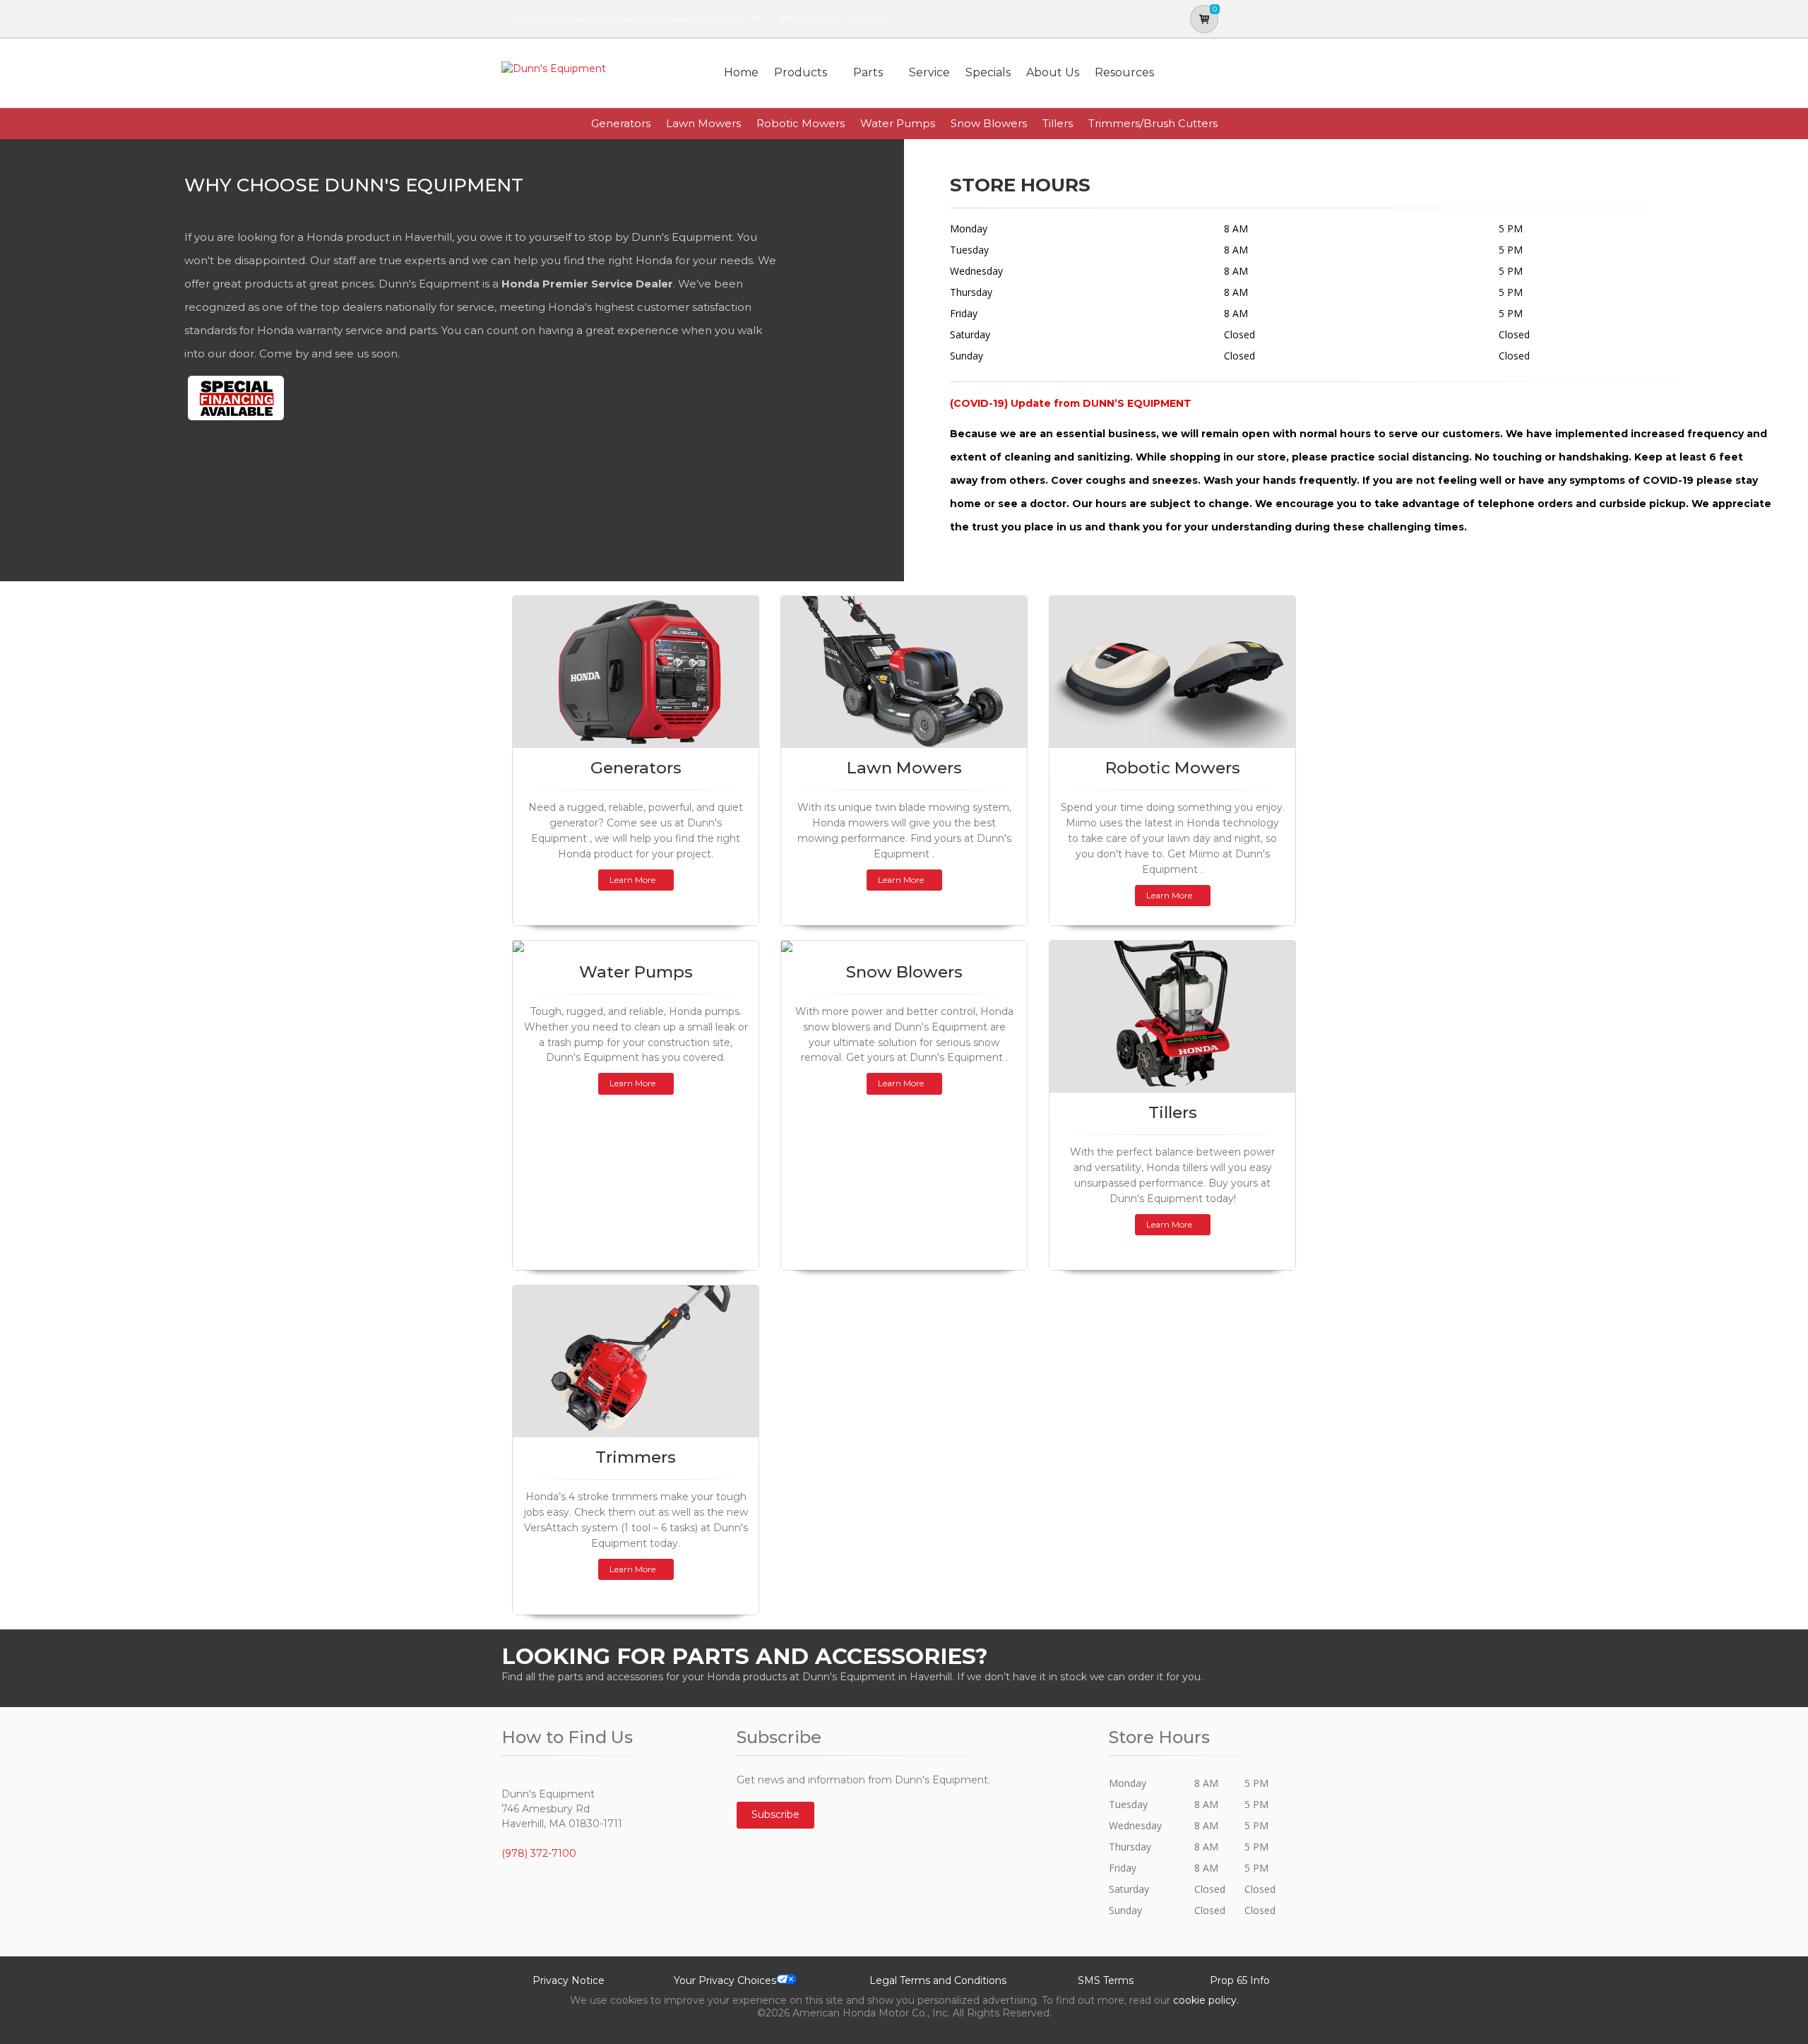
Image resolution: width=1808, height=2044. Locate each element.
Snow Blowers (989, 123)
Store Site (867, 19)
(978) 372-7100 (809, 19)
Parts (868, 72)
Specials (988, 72)
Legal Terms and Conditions (938, 1980)
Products (801, 72)
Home (741, 72)
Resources (1124, 72)
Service (929, 72)
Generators (621, 123)
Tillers (1058, 123)
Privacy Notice (569, 1980)
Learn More (632, 880)
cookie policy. (1206, 2000)
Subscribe (775, 1814)
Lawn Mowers (703, 123)
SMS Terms (1106, 1980)
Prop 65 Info (1240, 1980)
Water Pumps (898, 123)
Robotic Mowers (801, 123)
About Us (1053, 72)
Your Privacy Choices (725, 1980)
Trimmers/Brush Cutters (1153, 123)
